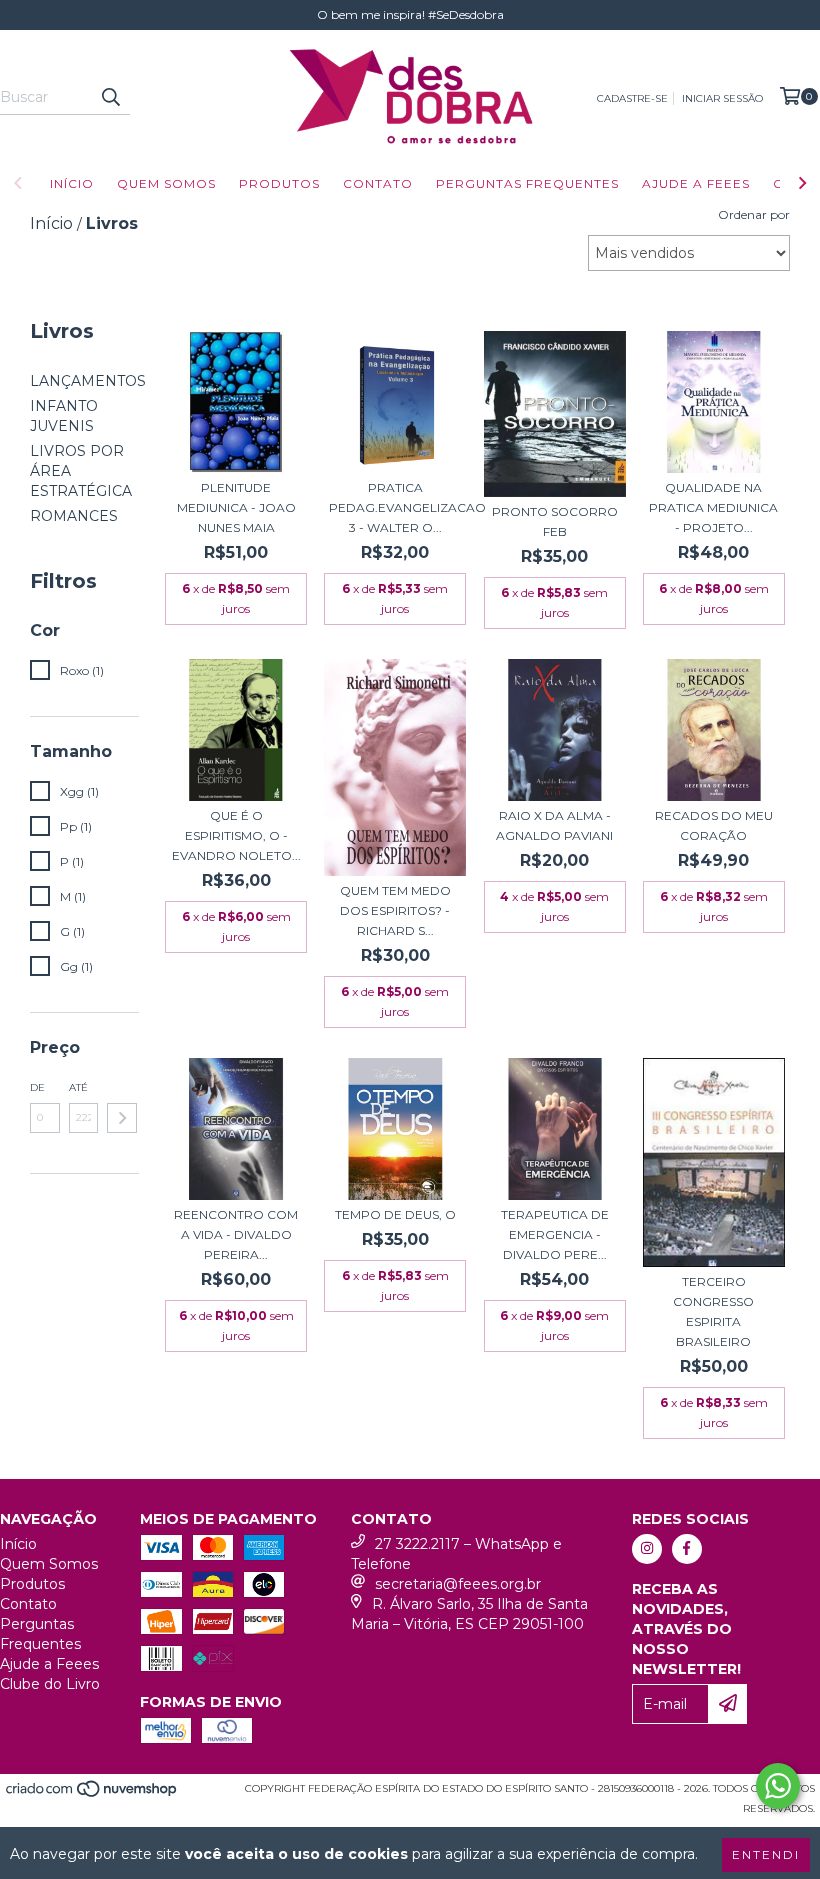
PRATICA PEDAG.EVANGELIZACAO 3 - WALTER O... (395, 507)
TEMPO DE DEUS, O (395, 1214)
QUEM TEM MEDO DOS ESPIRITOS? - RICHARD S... (395, 910)
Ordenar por (754, 214)
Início (72, 183)
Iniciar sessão (722, 98)
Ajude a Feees (696, 183)
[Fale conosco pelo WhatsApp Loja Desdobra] (778, 1786)
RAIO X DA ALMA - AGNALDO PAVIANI (554, 825)
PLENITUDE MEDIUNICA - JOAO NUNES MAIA (236, 507)
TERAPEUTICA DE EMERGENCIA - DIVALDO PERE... (555, 1234)
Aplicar (122, 1118)
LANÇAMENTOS (88, 381)
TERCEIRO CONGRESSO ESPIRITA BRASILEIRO (713, 1311)
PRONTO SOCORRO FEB (555, 521)
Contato (378, 183)
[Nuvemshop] (92, 1794)
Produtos (279, 183)
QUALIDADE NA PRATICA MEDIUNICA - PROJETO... (713, 507)
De (37, 1087)
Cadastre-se (632, 98)
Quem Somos (166, 183)
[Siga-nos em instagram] (647, 1549)
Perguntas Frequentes (527, 183)
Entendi (766, 1854)
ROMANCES (74, 516)
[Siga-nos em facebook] (687, 1549)
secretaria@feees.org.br (458, 1584)
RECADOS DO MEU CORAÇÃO (714, 825)
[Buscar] (110, 97)
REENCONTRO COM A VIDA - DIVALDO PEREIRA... (236, 1234)
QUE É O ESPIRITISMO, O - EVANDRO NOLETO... (236, 835)
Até (78, 1087)
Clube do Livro (50, 1684)
